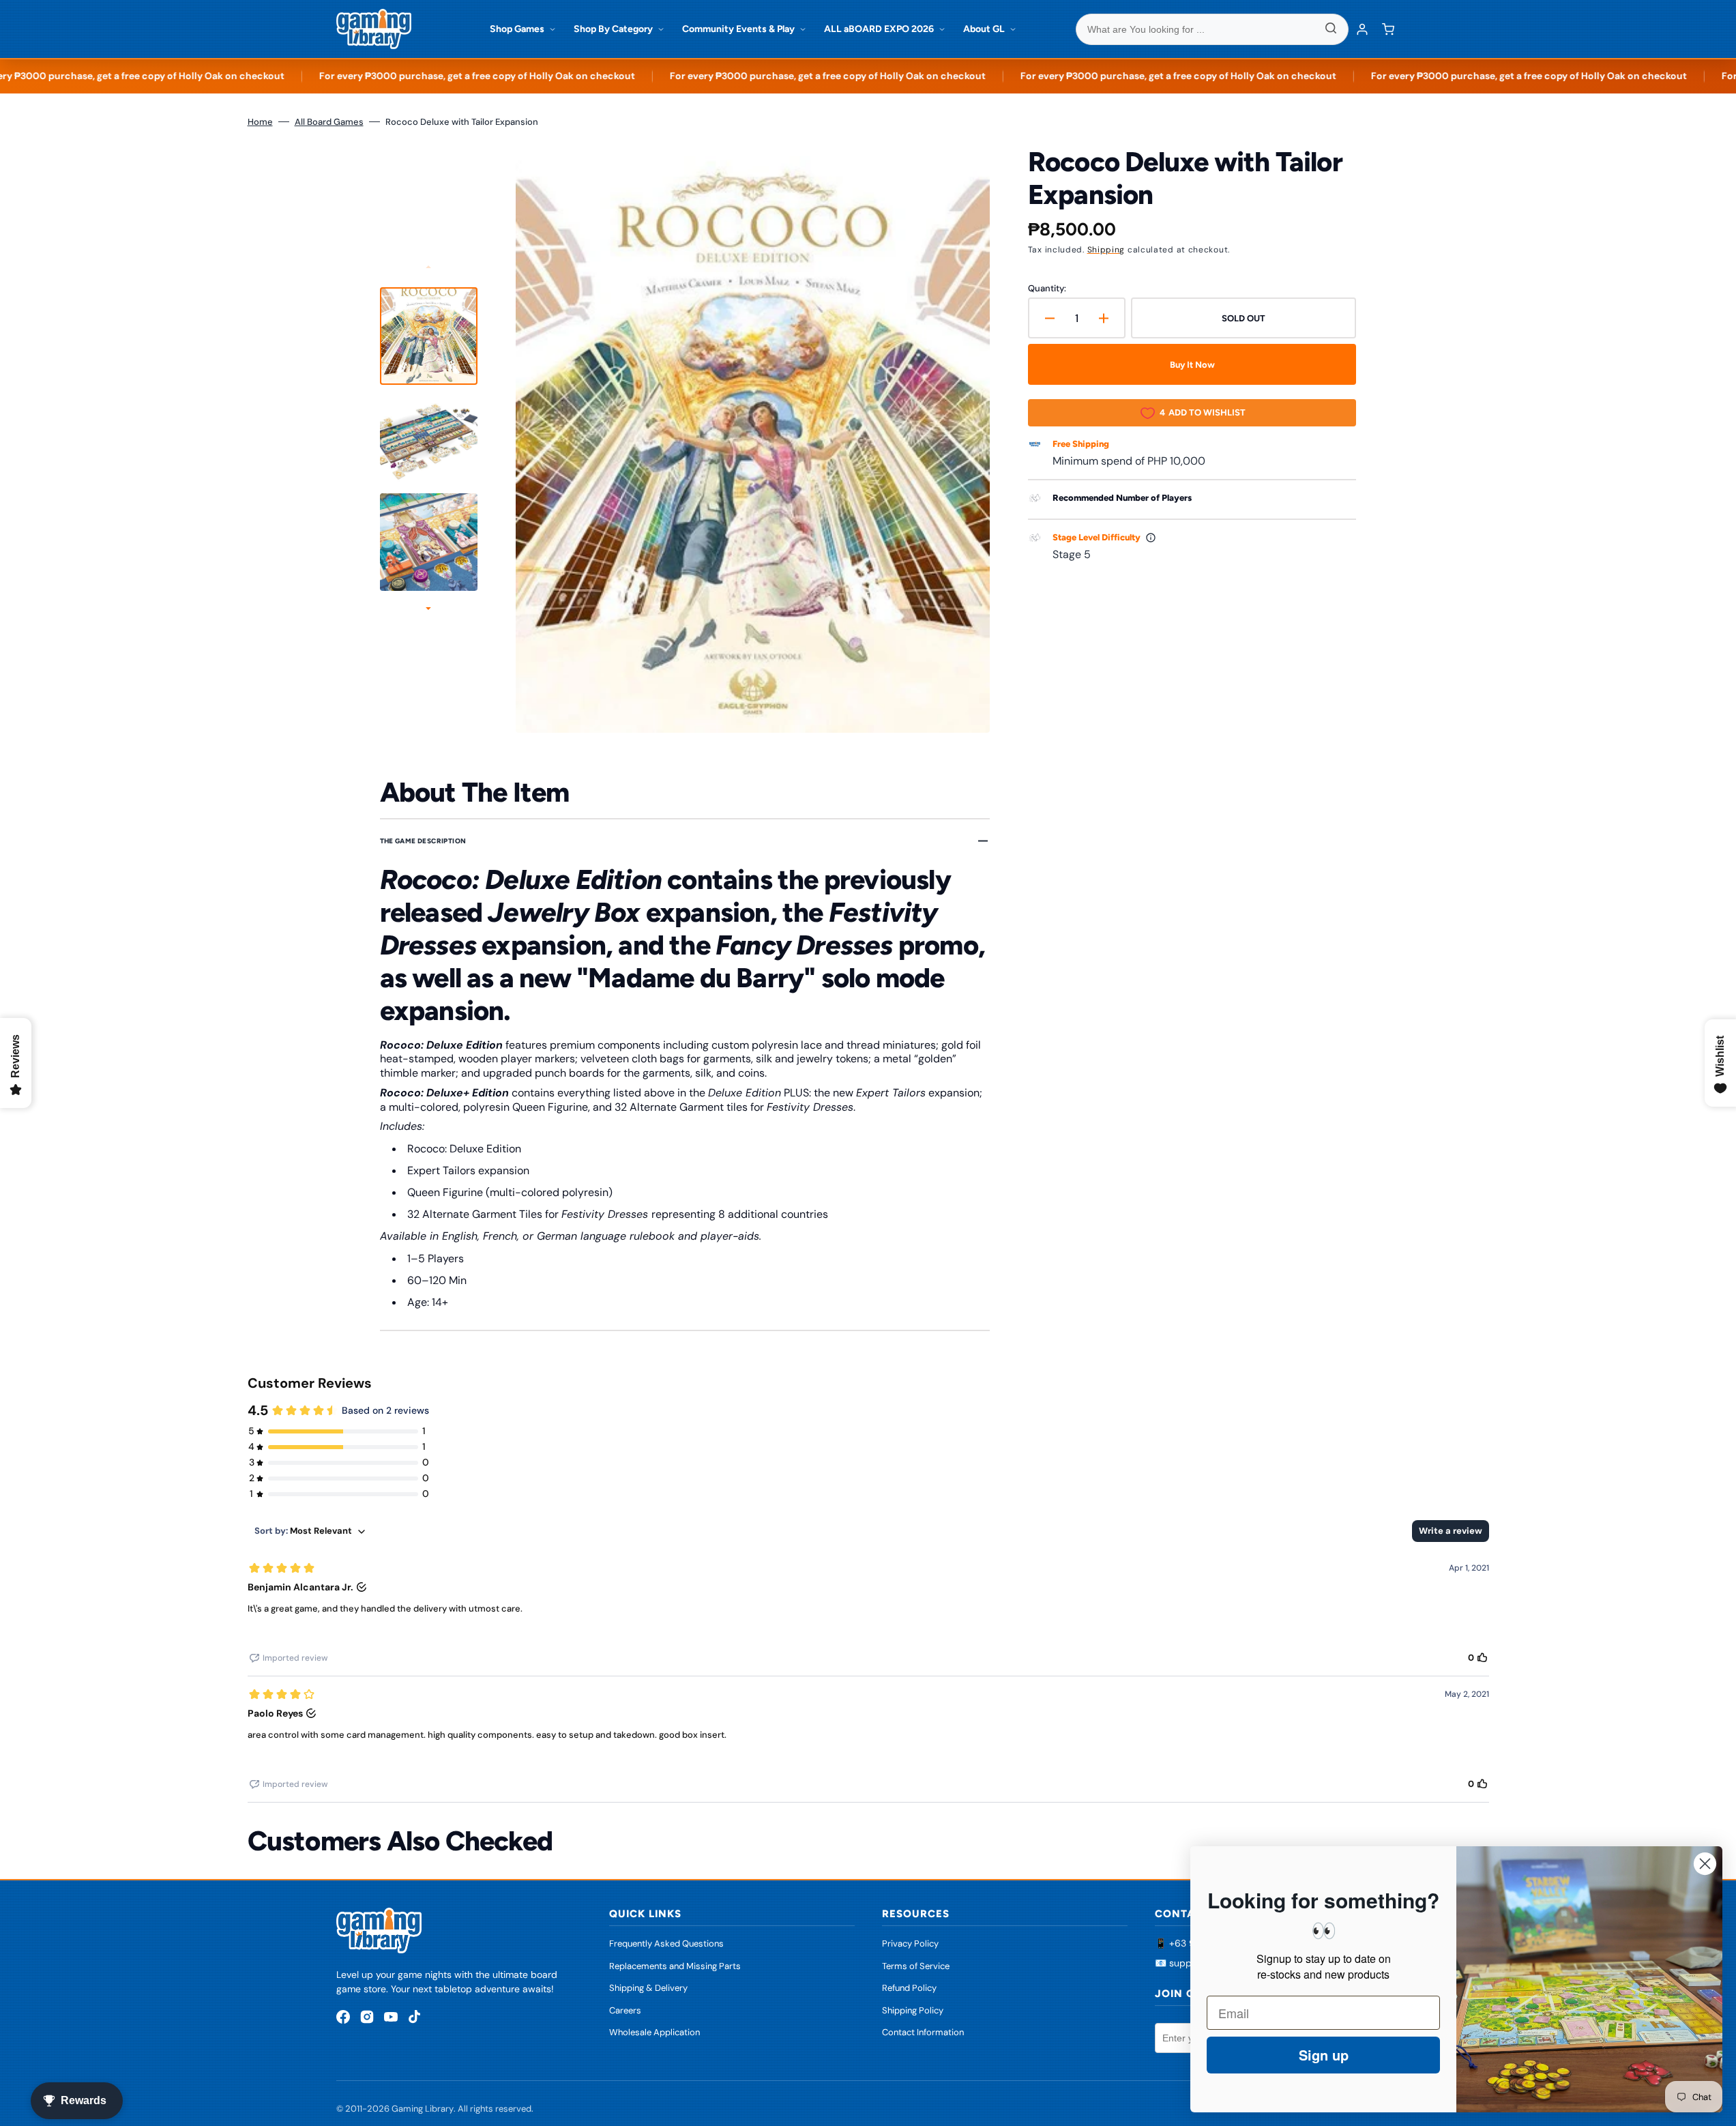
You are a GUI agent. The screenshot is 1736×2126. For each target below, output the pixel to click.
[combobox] (1212, 29)
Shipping (1106, 250)
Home (260, 122)
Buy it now (1192, 365)
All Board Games (329, 122)
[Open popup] (1151, 538)
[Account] (1362, 29)
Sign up (1324, 2055)
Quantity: (1047, 288)
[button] (1388, 29)
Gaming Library (423, 2109)
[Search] (1331, 29)
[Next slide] (428, 610)
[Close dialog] (1705, 1864)
